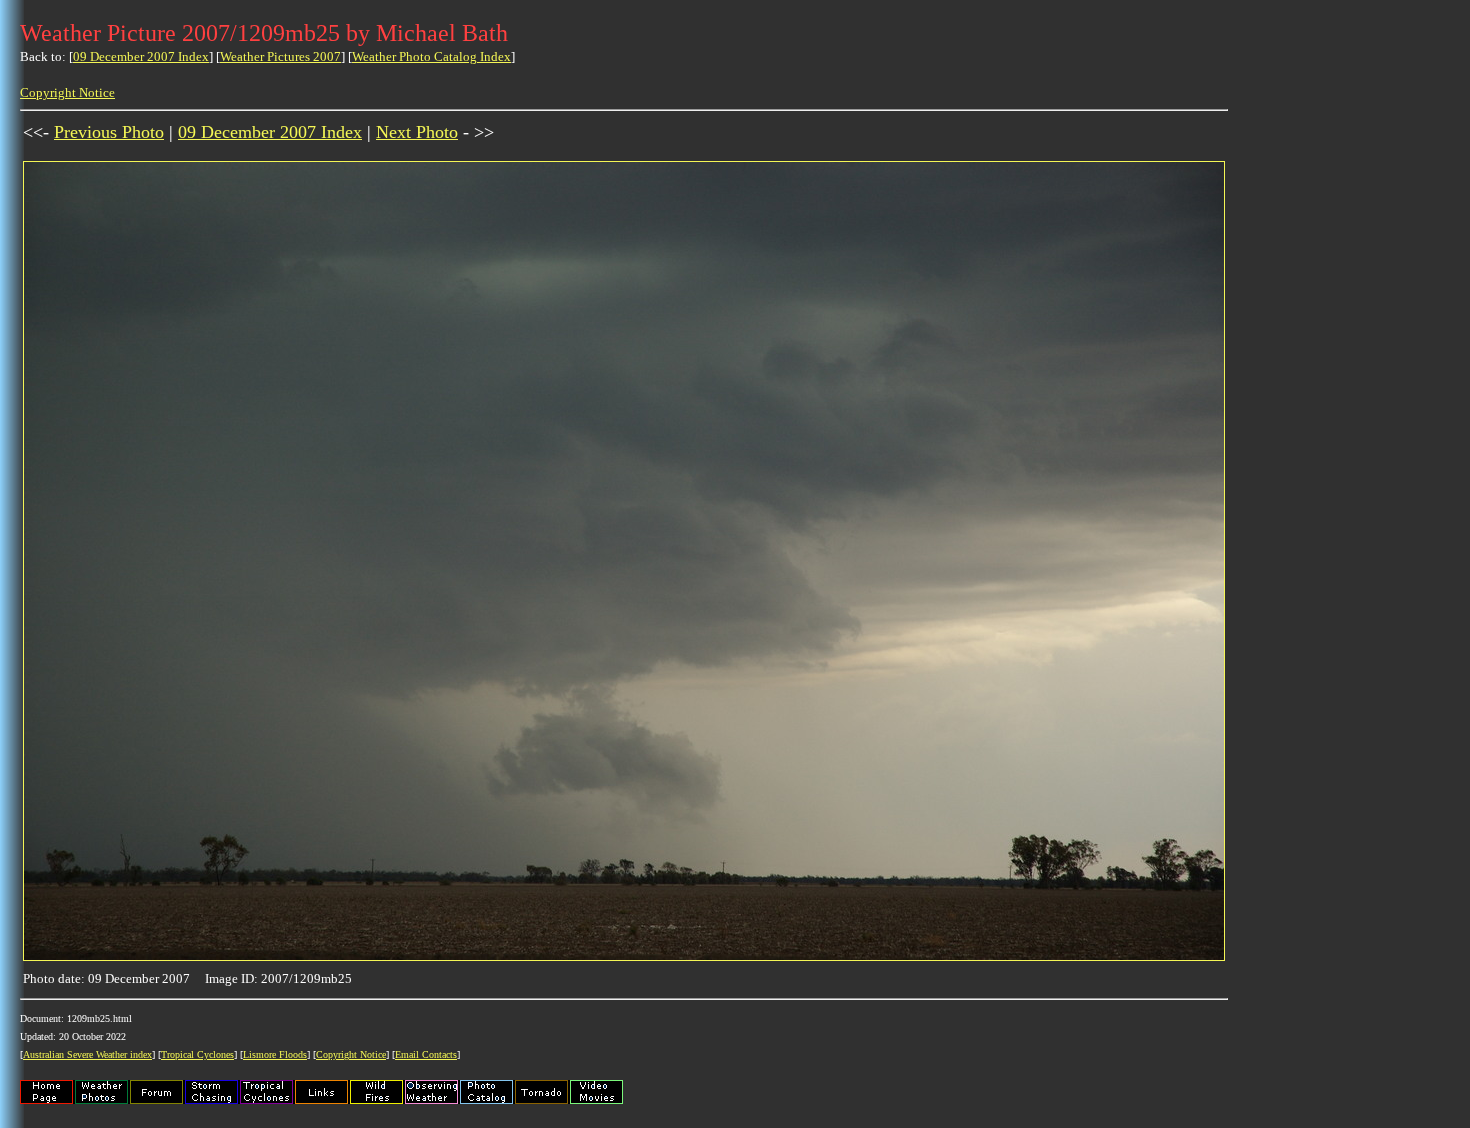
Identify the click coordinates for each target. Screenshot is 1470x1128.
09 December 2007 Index (141, 56)
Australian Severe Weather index (87, 1054)
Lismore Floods (275, 1054)
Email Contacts (426, 1054)
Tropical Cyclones (197, 1054)
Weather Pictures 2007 (280, 56)
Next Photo (417, 132)
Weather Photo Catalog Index (431, 56)
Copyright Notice (67, 92)
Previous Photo (109, 132)
